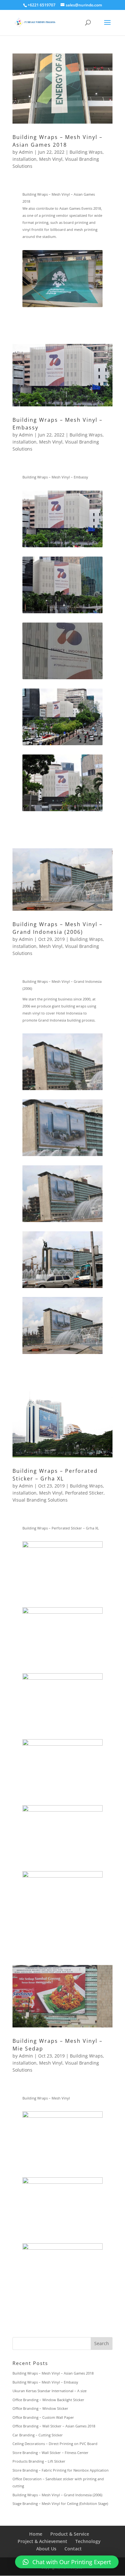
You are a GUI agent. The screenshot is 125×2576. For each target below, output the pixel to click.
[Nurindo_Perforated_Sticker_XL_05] (63, 1598)
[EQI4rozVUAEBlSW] (63, 613)
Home (36, 2534)
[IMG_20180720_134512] (63, 307)
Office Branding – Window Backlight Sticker (48, 2400)
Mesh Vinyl (51, 159)
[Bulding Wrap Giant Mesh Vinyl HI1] (63, 1090)
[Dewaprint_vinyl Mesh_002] (63, 547)
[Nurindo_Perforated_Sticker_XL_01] (63, 1928)
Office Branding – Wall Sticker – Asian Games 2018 (54, 2426)
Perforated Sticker (84, 1493)
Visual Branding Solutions (40, 1500)
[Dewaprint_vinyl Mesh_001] (63, 745)
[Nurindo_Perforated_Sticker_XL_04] (63, 1730)
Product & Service (70, 2534)
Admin (26, 152)
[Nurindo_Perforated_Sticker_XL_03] (63, 1862)
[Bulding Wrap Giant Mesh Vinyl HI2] (63, 1354)
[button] (67, 2562)
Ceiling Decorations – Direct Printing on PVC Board (55, 2444)
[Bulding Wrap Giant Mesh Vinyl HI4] (63, 1288)
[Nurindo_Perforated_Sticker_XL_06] (63, 1664)
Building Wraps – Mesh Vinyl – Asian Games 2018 (53, 2373)
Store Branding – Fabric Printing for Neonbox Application (61, 2470)
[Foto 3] (63, 679)
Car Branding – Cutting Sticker (38, 2435)
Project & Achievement (42, 2541)
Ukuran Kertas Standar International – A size (50, 2391)
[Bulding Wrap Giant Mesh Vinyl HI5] (63, 1222)
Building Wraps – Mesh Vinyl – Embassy (45, 2382)
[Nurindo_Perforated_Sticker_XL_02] (63, 1796)
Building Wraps (86, 152)
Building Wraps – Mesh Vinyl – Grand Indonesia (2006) (57, 2495)
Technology (88, 2541)
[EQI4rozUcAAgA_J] (63, 811)
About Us (46, 2549)
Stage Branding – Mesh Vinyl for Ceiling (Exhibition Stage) (60, 2503)
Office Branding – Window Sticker (40, 2408)
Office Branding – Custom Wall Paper (43, 2417)
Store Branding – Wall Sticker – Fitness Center (50, 2453)
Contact (73, 2549)
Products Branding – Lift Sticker (39, 2461)
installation (25, 159)
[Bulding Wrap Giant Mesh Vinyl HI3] (63, 1156)
